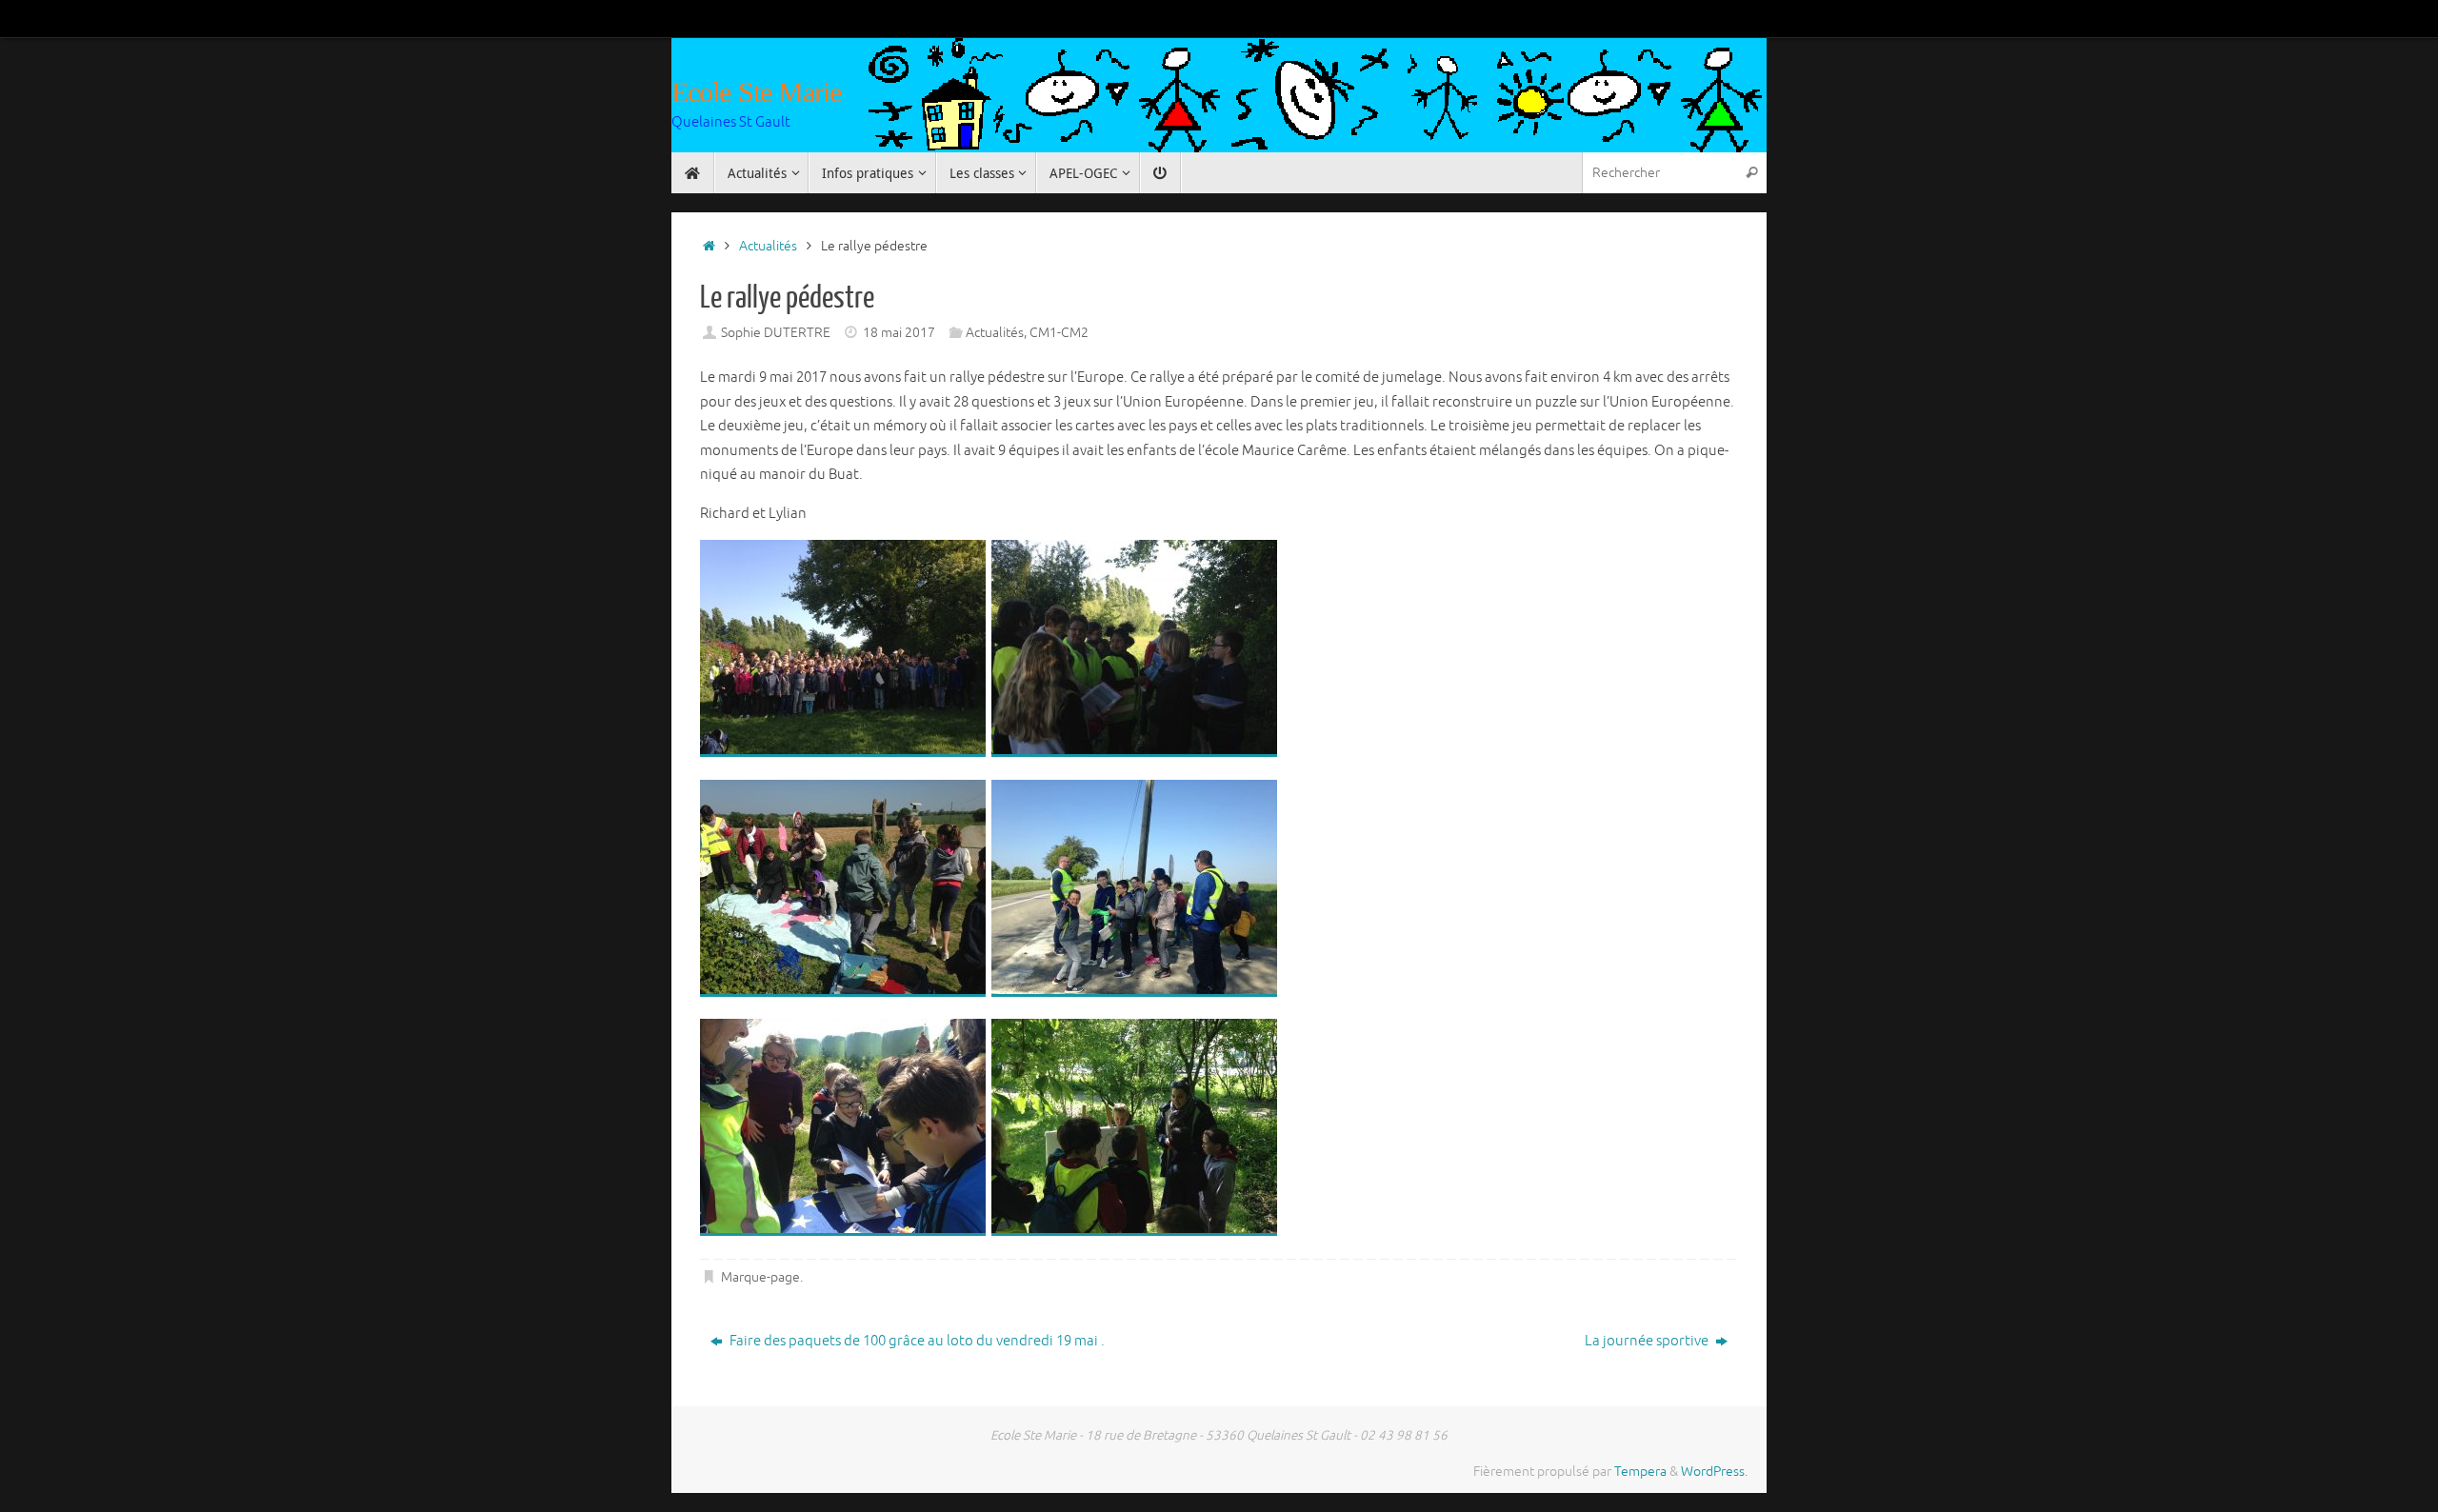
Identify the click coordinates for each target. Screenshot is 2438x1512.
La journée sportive (1648, 1341)
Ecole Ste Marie (757, 92)
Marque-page (760, 1277)
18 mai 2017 (899, 333)
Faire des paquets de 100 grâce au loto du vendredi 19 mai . (916, 1341)
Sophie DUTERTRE (776, 333)
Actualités (768, 246)
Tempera (1640, 1472)
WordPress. (1714, 1472)
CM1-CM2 (1059, 333)
